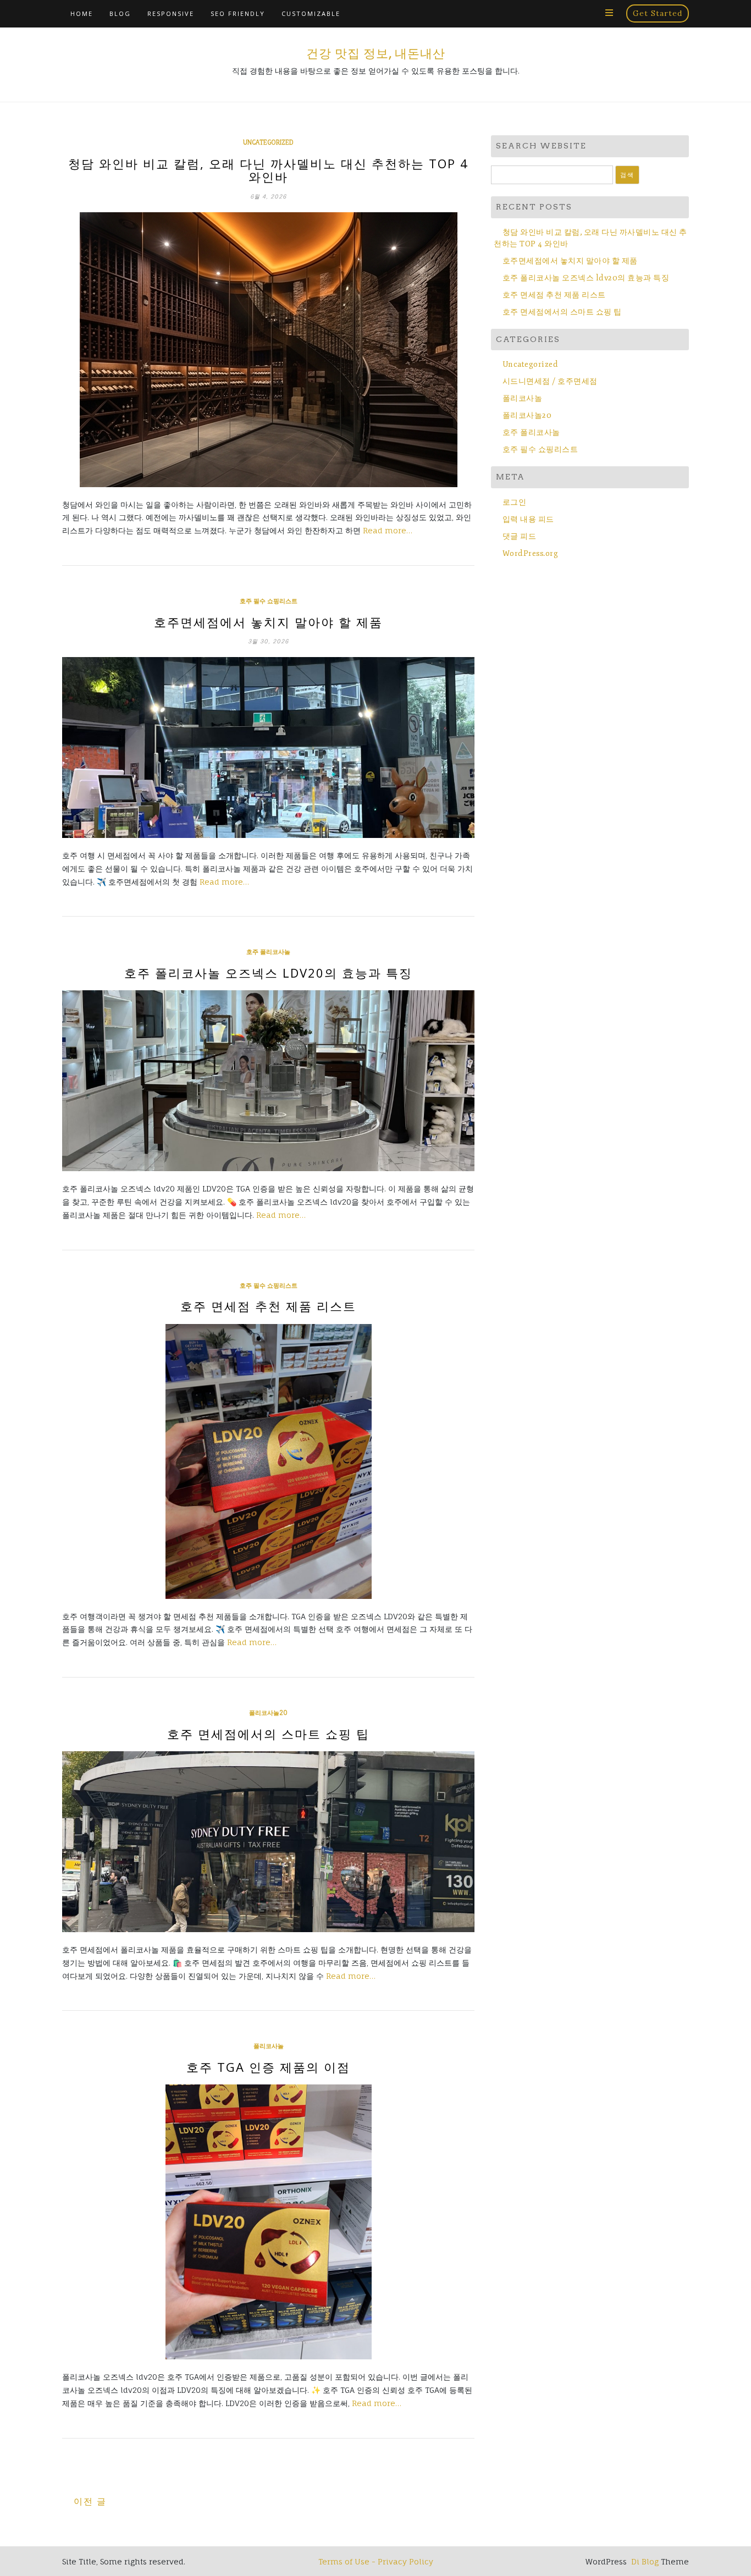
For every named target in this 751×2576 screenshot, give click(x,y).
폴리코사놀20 (268, 1713)
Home (82, 13)
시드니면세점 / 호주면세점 (550, 381)
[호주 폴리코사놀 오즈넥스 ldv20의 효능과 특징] (268, 1081)
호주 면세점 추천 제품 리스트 (268, 1306)
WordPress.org (530, 553)
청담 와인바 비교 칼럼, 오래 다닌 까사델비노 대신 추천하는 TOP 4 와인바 (268, 170)
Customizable (311, 13)
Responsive (171, 13)
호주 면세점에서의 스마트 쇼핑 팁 (268, 1734)
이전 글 (90, 2501)
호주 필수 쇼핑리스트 (269, 601)
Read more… (388, 530)
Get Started (658, 13)
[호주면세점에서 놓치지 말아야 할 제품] (268, 748)
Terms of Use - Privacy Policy (376, 2561)
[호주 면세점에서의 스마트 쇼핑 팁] (268, 1842)
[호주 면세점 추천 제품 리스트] (268, 1461)
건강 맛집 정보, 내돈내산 (376, 53)
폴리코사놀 (269, 2046)
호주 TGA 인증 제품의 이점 (268, 2067)
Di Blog (644, 2561)
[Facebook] (557, 13)
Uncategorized (268, 142)
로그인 (514, 502)
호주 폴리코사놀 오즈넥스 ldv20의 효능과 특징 (268, 973)
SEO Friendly (238, 13)
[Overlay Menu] (609, 13)
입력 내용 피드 (528, 519)
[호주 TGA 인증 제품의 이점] (268, 2222)
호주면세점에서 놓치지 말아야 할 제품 (268, 622)
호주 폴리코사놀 (268, 952)
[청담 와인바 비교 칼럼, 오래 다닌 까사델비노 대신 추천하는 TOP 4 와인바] (268, 350)
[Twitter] (575, 13)
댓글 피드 (519, 536)
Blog (120, 13)
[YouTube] (592, 13)
